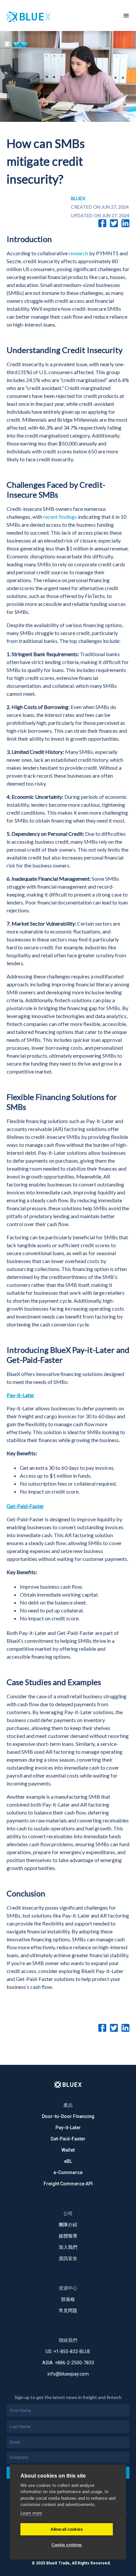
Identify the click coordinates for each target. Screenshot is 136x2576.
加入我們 (68, 2247)
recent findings (60, 517)
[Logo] (68, 2085)
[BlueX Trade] (58, 16)
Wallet (68, 2150)
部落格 (68, 2299)
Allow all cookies (67, 2529)
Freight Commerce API (68, 2184)
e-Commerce (68, 2172)
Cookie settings (67, 2545)
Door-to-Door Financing (68, 2116)
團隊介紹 (68, 2225)
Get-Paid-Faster (68, 2139)
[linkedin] (125, 223)
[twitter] (114, 223)
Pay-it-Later (68, 2128)
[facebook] (102, 223)
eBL (68, 2161)
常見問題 (68, 2311)
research (78, 253)
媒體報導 (68, 2236)
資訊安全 (68, 2258)
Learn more (31, 2513)
